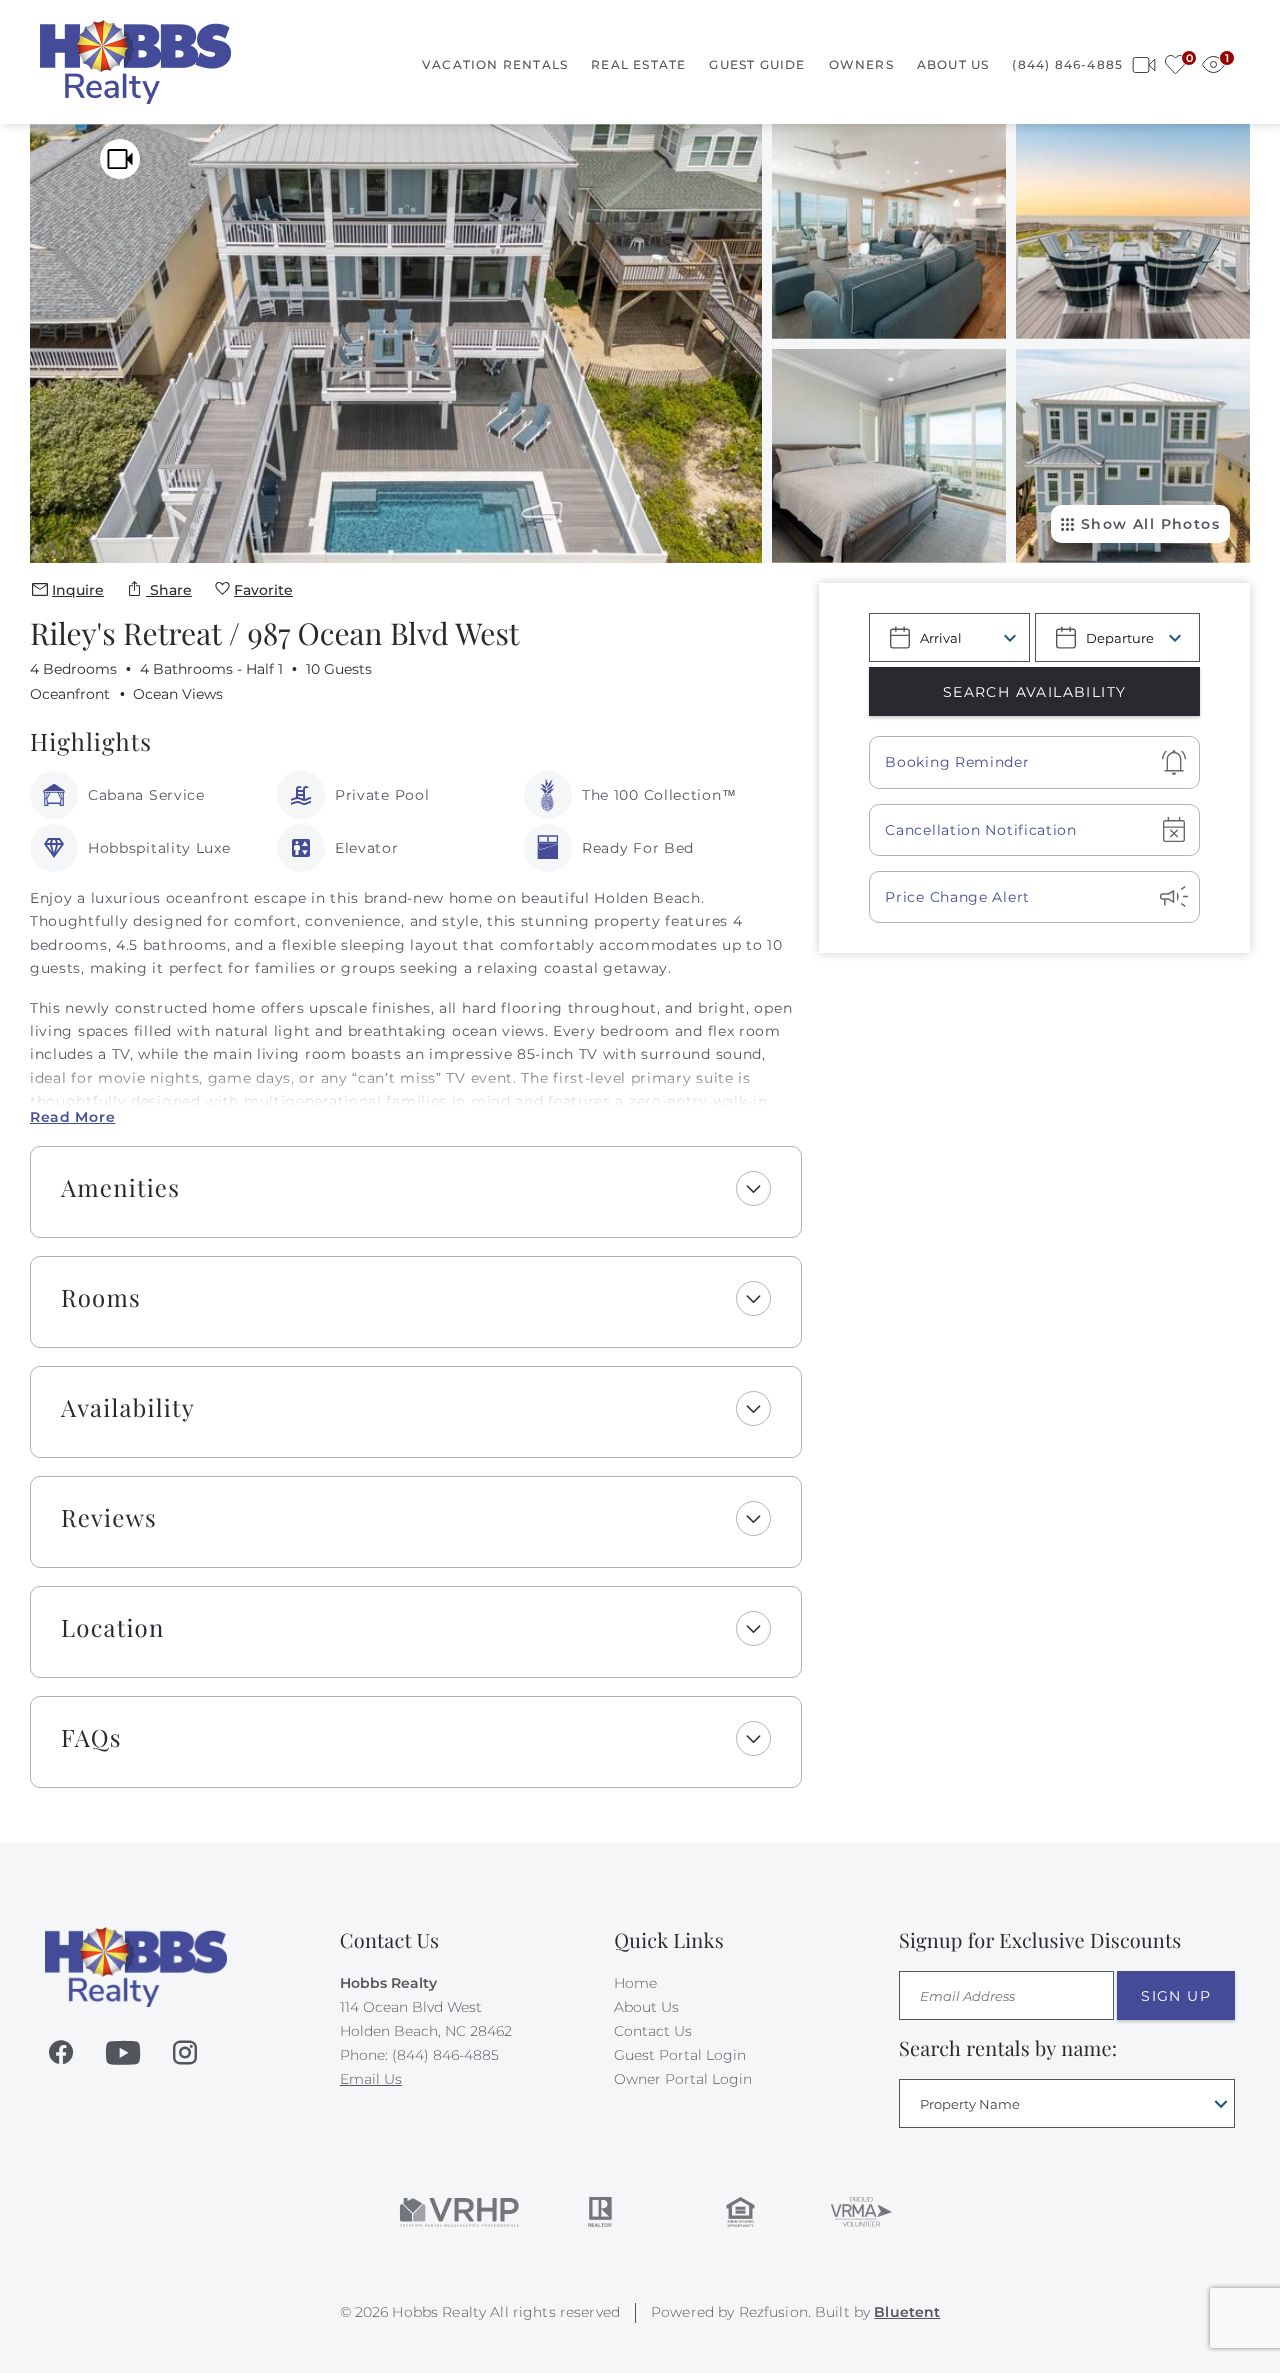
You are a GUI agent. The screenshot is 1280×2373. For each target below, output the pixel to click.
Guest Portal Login (680, 2055)
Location (113, 1628)
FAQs (91, 1738)
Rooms (101, 1298)
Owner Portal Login (683, 2079)
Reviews (109, 1518)
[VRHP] (459, 2212)
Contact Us (653, 2031)
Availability (128, 1408)
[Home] (135, 61)
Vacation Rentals (495, 64)
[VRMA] (860, 2212)
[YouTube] (123, 2053)
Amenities (120, 1188)
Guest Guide (757, 64)
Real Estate (638, 64)
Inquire (78, 590)
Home (635, 1983)
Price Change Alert (957, 897)
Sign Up (1176, 1996)
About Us (953, 64)
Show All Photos (1150, 524)
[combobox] (1067, 2103)
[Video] (120, 159)
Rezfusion (773, 2312)
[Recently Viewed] (1213, 61)
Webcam (1144, 61)
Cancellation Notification (981, 830)
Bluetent (907, 2312)
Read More (72, 1117)
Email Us (371, 2079)
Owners (861, 64)
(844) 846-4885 (1067, 64)
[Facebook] (61, 2053)
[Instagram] (185, 2053)
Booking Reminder (957, 762)
